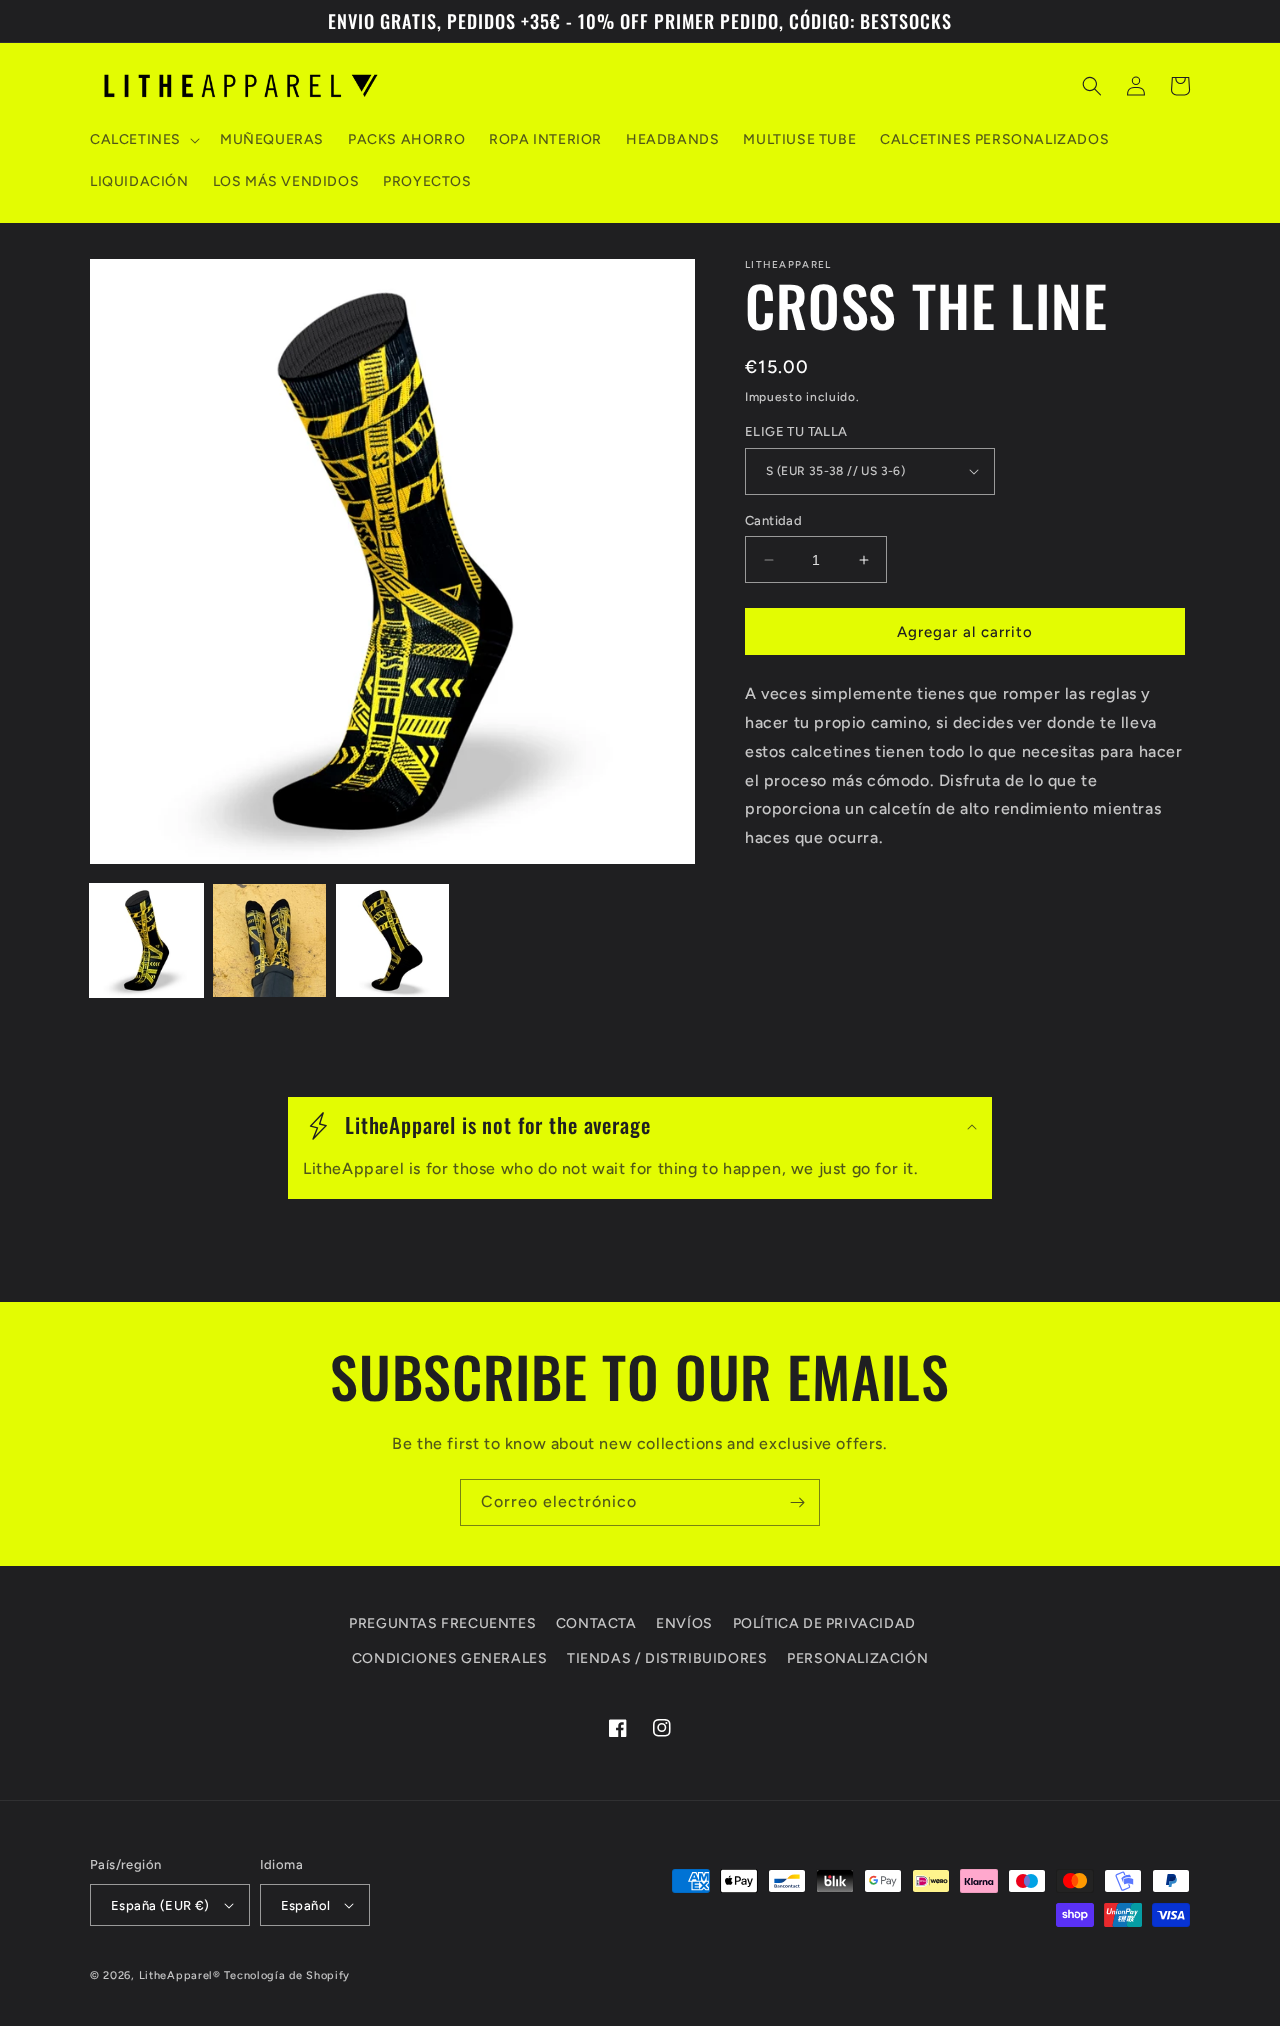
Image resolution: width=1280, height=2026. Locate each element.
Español (306, 1905)
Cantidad (773, 520)
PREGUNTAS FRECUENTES (442, 1623)
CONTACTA (596, 1623)
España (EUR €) (160, 1905)
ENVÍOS (684, 1623)
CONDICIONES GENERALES (450, 1658)
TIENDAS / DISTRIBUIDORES (667, 1658)
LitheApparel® (180, 1975)
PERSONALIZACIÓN (857, 1658)
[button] (143, 140)
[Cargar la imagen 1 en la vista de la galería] (146, 940)
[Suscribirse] (797, 1502)
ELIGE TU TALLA (796, 431)
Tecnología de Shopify (287, 1975)
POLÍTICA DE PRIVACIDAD (824, 1623)
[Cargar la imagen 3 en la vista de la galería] (392, 940)
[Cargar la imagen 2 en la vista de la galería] (269, 940)
